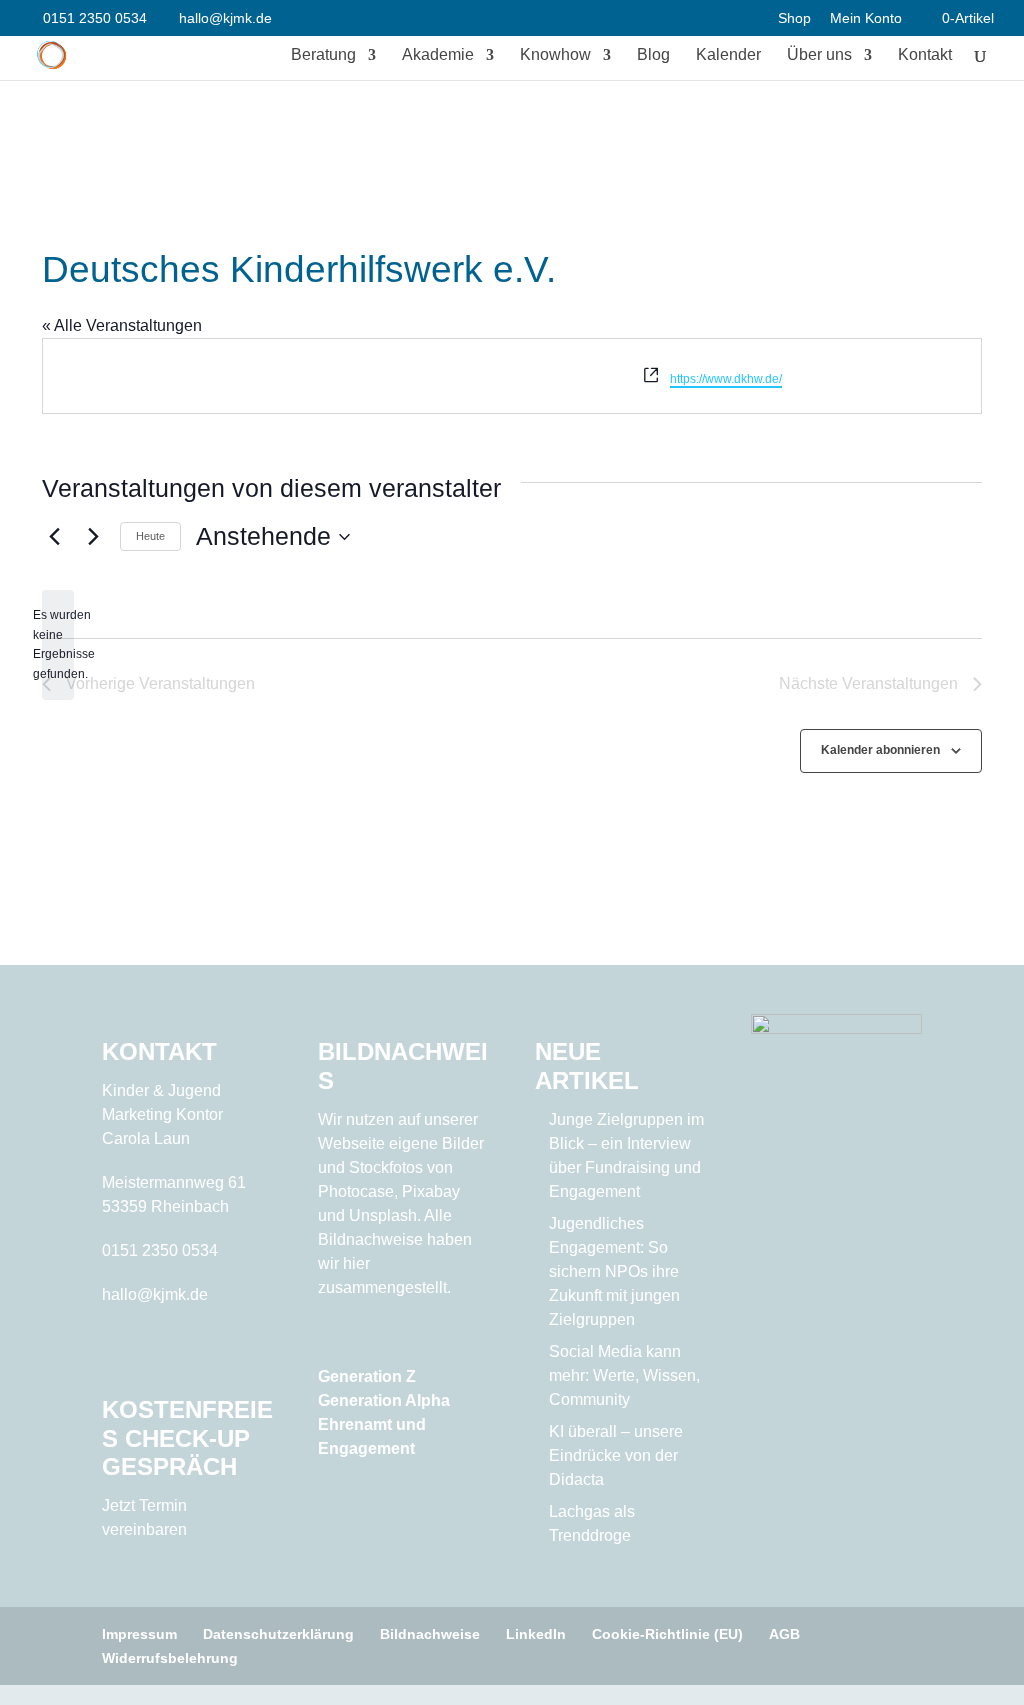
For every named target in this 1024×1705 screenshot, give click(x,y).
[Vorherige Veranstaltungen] (54, 537)
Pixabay (431, 1191)
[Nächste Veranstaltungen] (93, 537)
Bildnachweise (430, 1634)
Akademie (438, 55)
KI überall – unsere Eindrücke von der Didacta (616, 1455)
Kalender (728, 55)
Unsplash (383, 1215)
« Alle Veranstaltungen (122, 325)
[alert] (58, 645)
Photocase (356, 1191)
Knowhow (555, 55)
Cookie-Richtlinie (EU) (667, 1634)
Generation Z (367, 1376)
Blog (653, 55)
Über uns (819, 55)
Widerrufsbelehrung (170, 1658)
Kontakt (925, 55)
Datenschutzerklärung (278, 1634)
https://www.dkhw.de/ (726, 379)
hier (356, 1263)
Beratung (323, 55)
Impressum (139, 1634)
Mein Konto (866, 18)
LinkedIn (536, 1634)
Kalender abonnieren (880, 750)
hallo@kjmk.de (155, 1294)
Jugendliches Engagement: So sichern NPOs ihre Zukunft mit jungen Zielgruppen (614, 1271)
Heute (150, 536)
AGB (784, 1634)
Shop (794, 18)
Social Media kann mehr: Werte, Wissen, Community (624, 1375)
